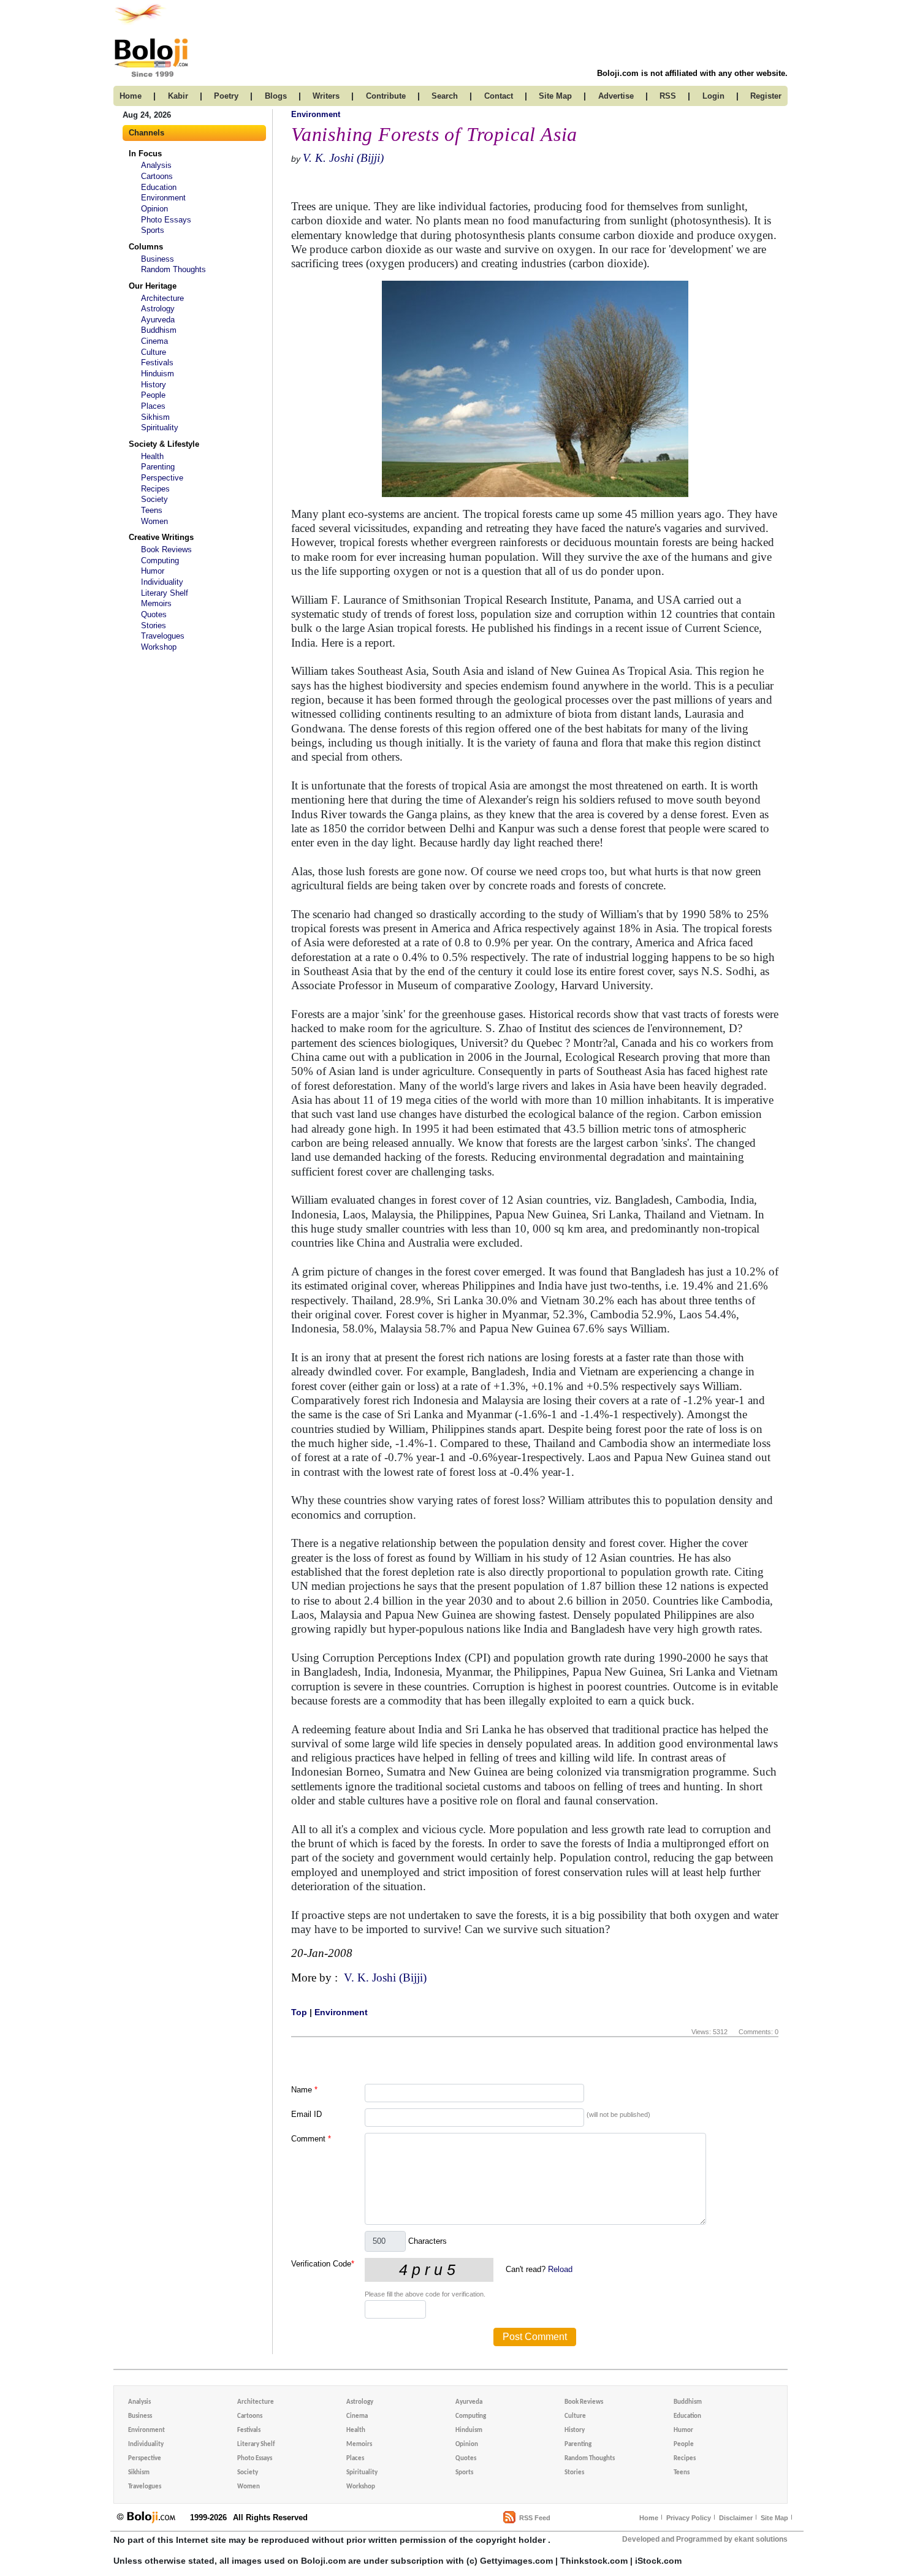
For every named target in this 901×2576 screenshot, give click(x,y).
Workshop (159, 647)
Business (158, 259)
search (445, 96)
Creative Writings (161, 537)
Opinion (154, 209)
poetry (226, 96)
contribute (386, 96)
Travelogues (163, 636)
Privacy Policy (689, 2518)
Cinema (154, 341)
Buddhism (159, 330)
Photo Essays (166, 220)
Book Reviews (166, 549)
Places (153, 406)
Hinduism (158, 374)
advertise (616, 96)
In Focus (145, 154)
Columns (146, 247)
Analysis (156, 165)
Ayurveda (158, 320)
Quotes (154, 614)
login (713, 96)
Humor (153, 571)
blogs (276, 96)
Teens (152, 510)
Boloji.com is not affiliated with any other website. (692, 73)
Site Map (774, 2518)
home (131, 96)
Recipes (155, 489)
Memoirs (156, 603)
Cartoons (157, 176)
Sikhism (155, 417)
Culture (154, 352)
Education (159, 187)
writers (326, 96)
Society (154, 499)
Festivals (157, 363)
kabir (178, 96)
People (153, 395)
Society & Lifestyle (164, 444)
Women (154, 521)
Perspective (162, 478)
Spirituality (160, 427)
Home (649, 2518)
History (154, 385)
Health (152, 456)
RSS (668, 96)
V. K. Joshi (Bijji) (343, 158)
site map (555, 96)
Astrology (158, 309)
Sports (153, 230)
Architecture (162, 298)
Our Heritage (153, 286)
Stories (154, 625)
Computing (160, 560)
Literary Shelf (165, 593)
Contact (499, 96)
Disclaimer (736, 2518)
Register (766, 96)
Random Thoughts (173, 269)
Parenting (158, 467)
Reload (560, 2269)
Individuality (162, 582)
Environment (163, 198)
